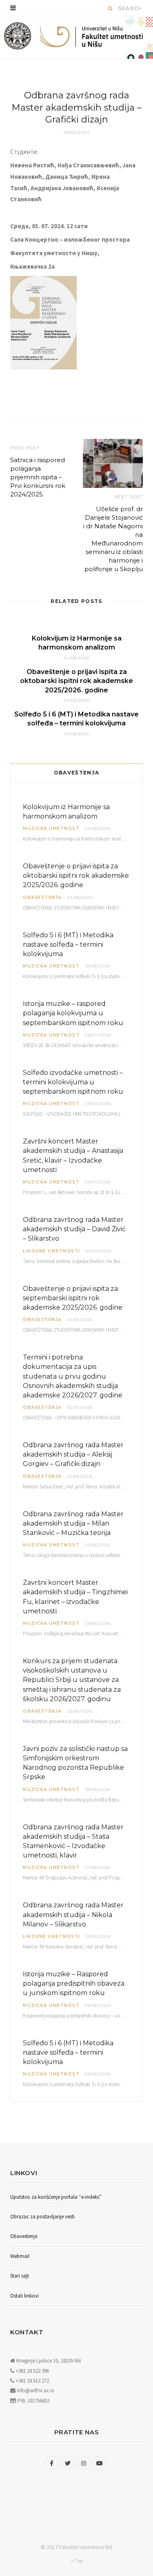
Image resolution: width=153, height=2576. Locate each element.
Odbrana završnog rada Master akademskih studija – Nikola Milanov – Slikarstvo (73, 1914)
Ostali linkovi (24, 2296)
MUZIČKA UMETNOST (51, 829)
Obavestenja (42, 898)
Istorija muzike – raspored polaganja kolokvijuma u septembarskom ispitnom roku (73, 1013)
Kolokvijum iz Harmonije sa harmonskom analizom (66, 812)
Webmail (20, 2256)
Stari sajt (20, 2276)
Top (79, 2561)
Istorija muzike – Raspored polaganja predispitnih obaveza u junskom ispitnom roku (74, 1983)
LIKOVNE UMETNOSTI (52, 1251)
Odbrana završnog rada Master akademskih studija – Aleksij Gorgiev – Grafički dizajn (73, 1454)
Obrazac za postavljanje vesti (42, 2217)
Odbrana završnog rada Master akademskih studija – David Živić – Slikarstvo (74, 1229)
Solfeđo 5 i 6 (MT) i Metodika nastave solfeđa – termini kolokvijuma (68, 944)
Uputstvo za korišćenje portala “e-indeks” (56, 2197)
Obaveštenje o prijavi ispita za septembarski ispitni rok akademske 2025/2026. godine (73, 1298)
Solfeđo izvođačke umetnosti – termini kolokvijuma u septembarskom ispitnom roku (73, 1082)
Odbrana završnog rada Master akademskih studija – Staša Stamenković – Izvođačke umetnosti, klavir (73, 1841)
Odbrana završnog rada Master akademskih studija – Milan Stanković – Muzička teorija (73, 1523)
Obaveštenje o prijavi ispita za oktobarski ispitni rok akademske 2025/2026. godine (76, 681)
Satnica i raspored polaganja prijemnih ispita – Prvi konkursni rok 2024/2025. (38, 477)
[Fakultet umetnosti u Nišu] (18, 38)
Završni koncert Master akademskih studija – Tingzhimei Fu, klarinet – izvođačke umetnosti (75, 1597)
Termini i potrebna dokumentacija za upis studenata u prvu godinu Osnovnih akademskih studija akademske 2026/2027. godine (73, 1376)
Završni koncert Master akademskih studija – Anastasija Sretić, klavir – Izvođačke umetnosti (73, 1156)
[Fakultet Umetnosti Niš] (91, 38)
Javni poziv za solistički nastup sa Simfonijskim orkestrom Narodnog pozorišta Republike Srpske (75, 1763)
